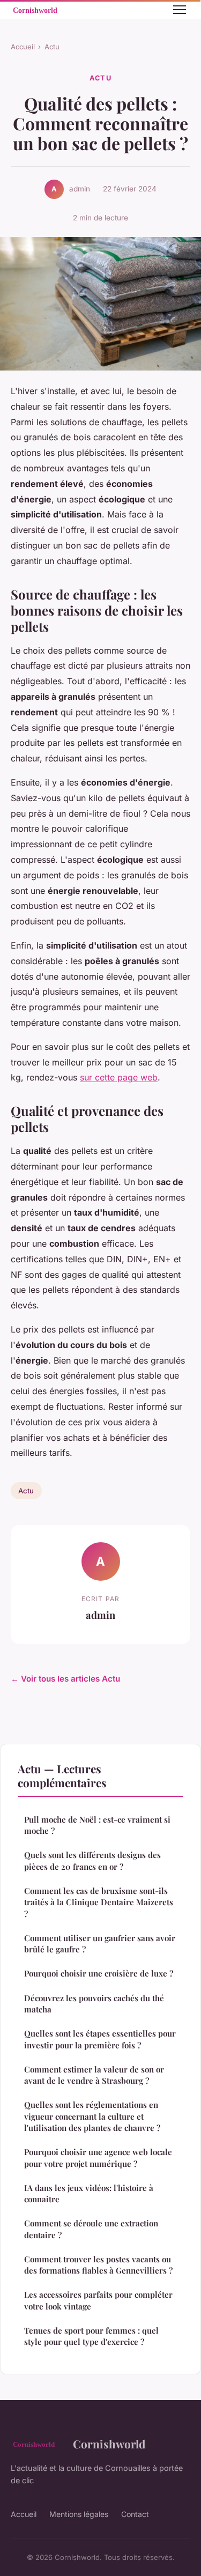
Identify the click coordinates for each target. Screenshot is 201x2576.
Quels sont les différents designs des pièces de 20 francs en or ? (92, 1860)
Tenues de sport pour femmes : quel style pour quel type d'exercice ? (91, 2336)
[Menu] (180, 10)
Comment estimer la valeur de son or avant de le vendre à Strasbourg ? (94, 2075)
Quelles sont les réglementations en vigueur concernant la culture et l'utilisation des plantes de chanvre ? (92, 2116)
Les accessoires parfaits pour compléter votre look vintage (98, 2300)
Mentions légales (79, 2514)
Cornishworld (109, 2444)
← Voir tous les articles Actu (65, 1679)
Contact (135, 2514)
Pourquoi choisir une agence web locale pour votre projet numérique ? (98, 2157)
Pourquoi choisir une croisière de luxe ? (99, 1973)
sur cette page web (119, 1077)
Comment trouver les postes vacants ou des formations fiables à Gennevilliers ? (98, 2265)
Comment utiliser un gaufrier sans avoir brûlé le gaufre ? (100, 1944)
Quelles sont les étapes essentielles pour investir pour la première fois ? (100, 2039)
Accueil (23, 47)
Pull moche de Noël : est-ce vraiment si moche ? (97, 1825)
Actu (52, 47)
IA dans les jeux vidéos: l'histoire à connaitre (89, 2193)
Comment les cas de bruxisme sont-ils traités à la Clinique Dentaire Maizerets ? (99, 1902)
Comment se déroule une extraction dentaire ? (91, 2229)
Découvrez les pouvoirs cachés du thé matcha (94, 2004)
